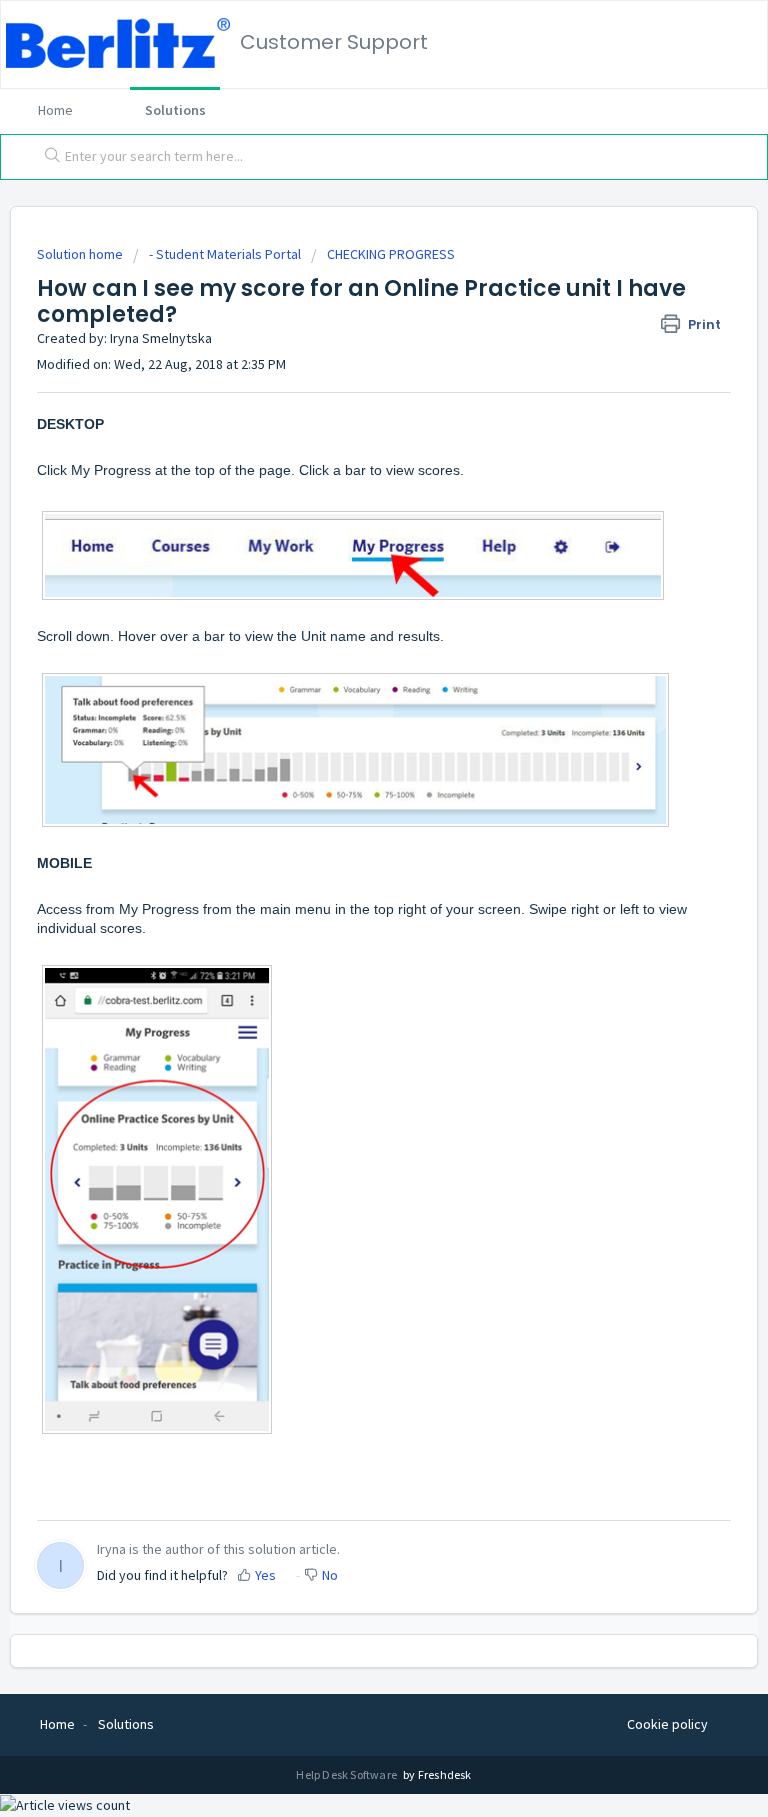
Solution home (81, 254)
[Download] (347, 910)
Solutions (175, 110)
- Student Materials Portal (225, 254)
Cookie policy (667, 1724)
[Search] (48, 157)
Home (55, 110)
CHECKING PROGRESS (391, 254)
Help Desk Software (347, 1774)
